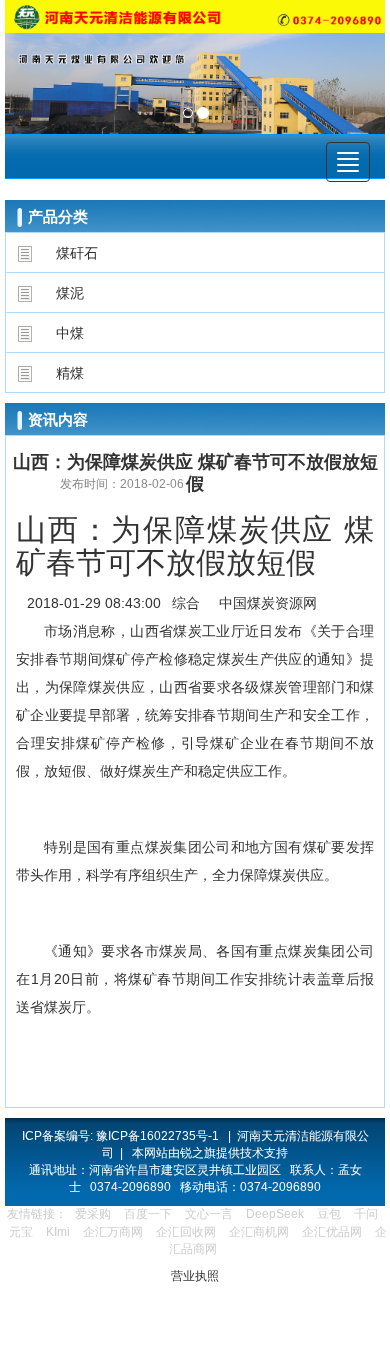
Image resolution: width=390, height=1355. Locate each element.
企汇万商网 (113, 1232)
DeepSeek (276, 1214)
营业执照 (195, 1276)
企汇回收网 (186, 1232)
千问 (366, 1214)
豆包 (329, 1214)
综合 (186, 603)
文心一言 (209, 1214)
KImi (58, 1232)
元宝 (21, 1232)
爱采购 (93, 1214)
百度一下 (148, 1214)
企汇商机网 (259, 1232)
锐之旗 (198, 1153)
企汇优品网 (332, 1232)
